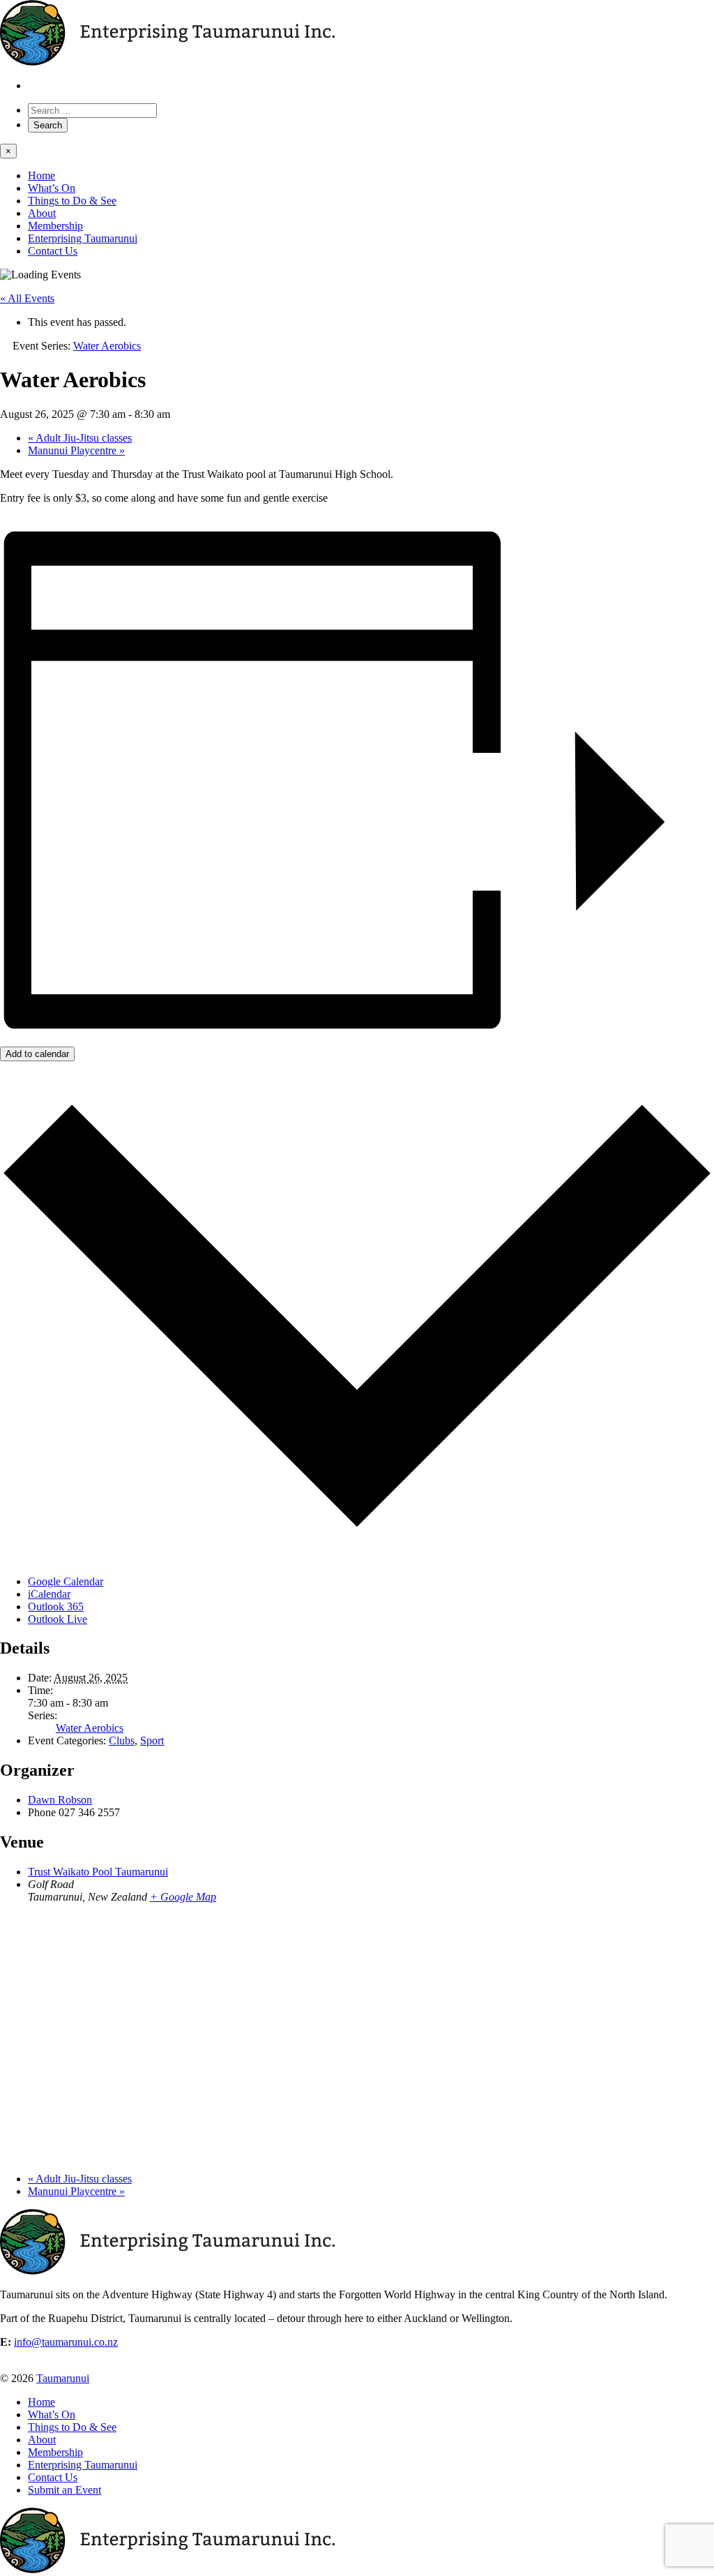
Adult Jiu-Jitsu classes (80, 438)
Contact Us (53, 251)
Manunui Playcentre (76, 450)
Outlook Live (58, 1619)
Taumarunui (63, 2378)
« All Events (27, 298)
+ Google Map (183, 1897)
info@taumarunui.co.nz (66, 2342)
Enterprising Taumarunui (83, 238)
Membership (55, 226)
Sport (152, 1740)
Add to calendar (37, 1054)
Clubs (122, 1740)
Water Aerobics (90, 1728)
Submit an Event (64, 2490)
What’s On (52, 188)
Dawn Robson (60, 1800)
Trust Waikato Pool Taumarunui (98, 1872)
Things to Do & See (72, 201)
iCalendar (49, 1594)
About (42, 213)
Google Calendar (66, 1581)
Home (41, 175)
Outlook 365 (56, 1607)
